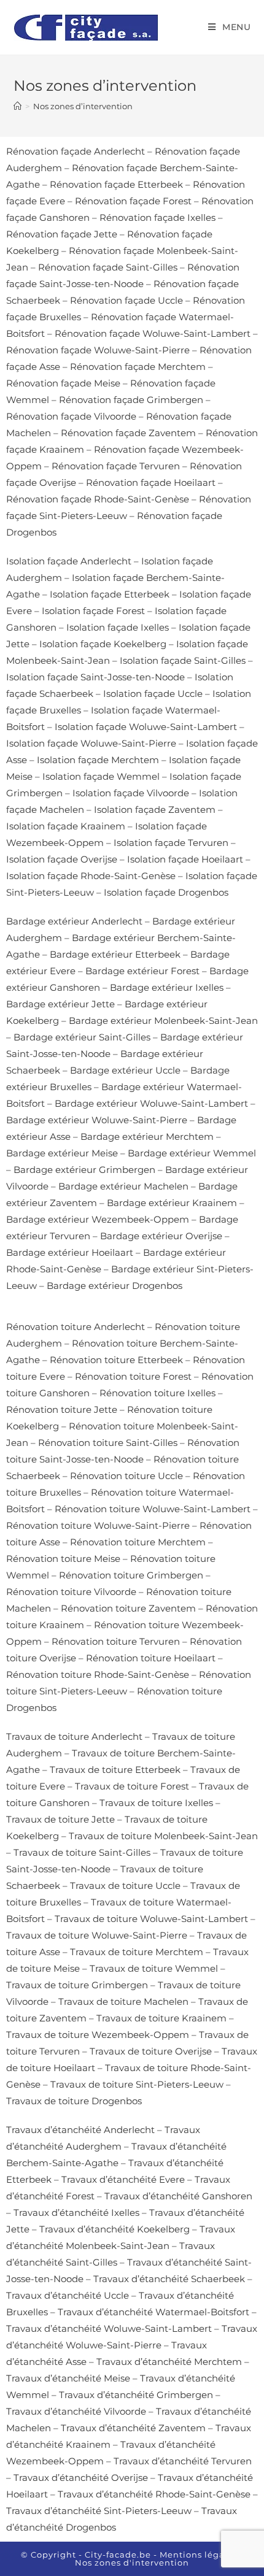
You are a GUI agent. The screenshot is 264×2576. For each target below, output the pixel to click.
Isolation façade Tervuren (171, 843)
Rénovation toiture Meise (63, 1559)
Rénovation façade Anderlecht (76, 151)
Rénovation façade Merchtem (138, 367)
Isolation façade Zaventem (155, 809)
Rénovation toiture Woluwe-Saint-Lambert (153, 1509)
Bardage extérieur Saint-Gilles (82, 1037)
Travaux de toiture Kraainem (161, 2018)
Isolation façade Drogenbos (166, 892)
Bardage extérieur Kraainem (172, 1203)
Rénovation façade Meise (63, 383)
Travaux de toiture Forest (132, 1786)
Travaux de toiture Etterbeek (115, 1770)
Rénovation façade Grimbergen (131, 400)
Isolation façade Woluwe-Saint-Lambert (146, 727)
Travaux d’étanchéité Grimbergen (136, 2395)
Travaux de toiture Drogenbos (74, 2101)
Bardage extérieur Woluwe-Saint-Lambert (151, 1103)
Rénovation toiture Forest (133, 1376)
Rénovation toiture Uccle (126, 1476)
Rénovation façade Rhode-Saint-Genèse (98, 499)
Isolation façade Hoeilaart (185, 859)
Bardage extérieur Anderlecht (74, 921)
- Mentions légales (196, 2555)
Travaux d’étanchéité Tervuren (183, 2461)
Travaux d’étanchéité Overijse (81, 2478)
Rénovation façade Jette (62, 234)
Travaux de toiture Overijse (151, 2051)
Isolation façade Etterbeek (110, 594)
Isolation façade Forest (93, 611)
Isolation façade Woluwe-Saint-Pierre (91, 743)
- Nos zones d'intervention (159, 2559)
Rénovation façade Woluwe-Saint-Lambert (153, 333)
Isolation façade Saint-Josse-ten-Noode (95, 677)
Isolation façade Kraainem (66, 826)
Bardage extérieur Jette (60, 1004)
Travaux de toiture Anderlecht (74, 1736)
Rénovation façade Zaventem (128, 433)
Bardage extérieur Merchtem (147, 1136)
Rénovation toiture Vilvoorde (71, 1592)
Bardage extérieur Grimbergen (84, 1170)
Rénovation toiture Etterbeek (116, 1360)
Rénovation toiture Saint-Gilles (108, 1443)
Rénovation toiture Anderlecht (76, 1327)
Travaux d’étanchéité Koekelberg (115, 2229)
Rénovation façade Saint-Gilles (108, 267)
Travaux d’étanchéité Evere (123, 2179)
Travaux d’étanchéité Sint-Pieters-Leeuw (99, 2511)
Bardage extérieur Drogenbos (115, 1286)
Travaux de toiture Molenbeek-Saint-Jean (163, 1836)
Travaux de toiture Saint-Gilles (82, 1852)
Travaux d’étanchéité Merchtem (169, 2362)
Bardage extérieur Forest (142, 971)
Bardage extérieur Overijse (161, 1236)
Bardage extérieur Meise (62, 1153)
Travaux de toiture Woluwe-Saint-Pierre (97, 1935)
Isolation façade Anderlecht (69, 561)
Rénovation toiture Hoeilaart (151, 1658)
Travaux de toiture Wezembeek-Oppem (98, 2035)
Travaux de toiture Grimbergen (77, 1985)
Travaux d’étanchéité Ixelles (76, 2213)
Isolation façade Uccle (153, 694)
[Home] (17, 106)
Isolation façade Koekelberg (103, 644)
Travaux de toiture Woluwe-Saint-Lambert (151, 1919)
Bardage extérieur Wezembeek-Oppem (98, 1219)
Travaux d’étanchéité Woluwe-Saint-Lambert (109, 2328)
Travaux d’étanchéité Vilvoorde (76, 2411)
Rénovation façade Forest (133, 201)
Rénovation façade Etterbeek (116, 184)
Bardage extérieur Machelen (123, 1186)
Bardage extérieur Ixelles (167, 987)
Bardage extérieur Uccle (125, 1070)
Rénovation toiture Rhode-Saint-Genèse (98, 1674)
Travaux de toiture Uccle (125, 1886)
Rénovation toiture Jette (62, 1409)
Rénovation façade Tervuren (116, 466)
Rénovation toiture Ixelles (157, 1393)
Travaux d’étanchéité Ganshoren (178, 2196)
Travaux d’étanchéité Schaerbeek (169, 2279)
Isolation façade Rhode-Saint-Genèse (91, 876)
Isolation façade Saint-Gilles (183, 660)
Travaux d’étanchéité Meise (68, 2378)
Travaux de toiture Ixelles (156, 1803)
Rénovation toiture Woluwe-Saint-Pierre (98, 1525)
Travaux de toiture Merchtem (137, 1952)
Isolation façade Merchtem (98, 760)
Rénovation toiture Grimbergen (131, 1575)
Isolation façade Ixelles (118, 627)
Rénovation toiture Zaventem (128, 1608)
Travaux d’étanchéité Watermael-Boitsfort (153, 2312)
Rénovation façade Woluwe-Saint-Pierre (98, 350)
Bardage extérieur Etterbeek (115, 954)
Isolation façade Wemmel (101, 776)
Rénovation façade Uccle (126, 300)
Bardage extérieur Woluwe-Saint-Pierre (97, 1120)
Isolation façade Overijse (62, 859)
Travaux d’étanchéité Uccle (68, 2295)
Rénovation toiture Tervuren (116, 1641)
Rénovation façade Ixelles (157, 217)
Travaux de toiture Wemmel (154, 1968)
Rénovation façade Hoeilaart (151, 483)
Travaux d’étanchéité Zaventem (133, 2428)
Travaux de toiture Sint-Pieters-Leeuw (137, 2084)
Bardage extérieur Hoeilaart (70, 1252)
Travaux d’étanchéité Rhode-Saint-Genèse (154, 2494)
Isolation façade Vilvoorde (131, 793)
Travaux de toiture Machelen (123, 2001)
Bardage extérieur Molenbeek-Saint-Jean (163, 1021)
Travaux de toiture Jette (60, 1819)
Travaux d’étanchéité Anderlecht (80, 2130)
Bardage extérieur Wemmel (192, 1153)
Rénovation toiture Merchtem (138, 1542)
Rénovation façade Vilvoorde (71, 416)
